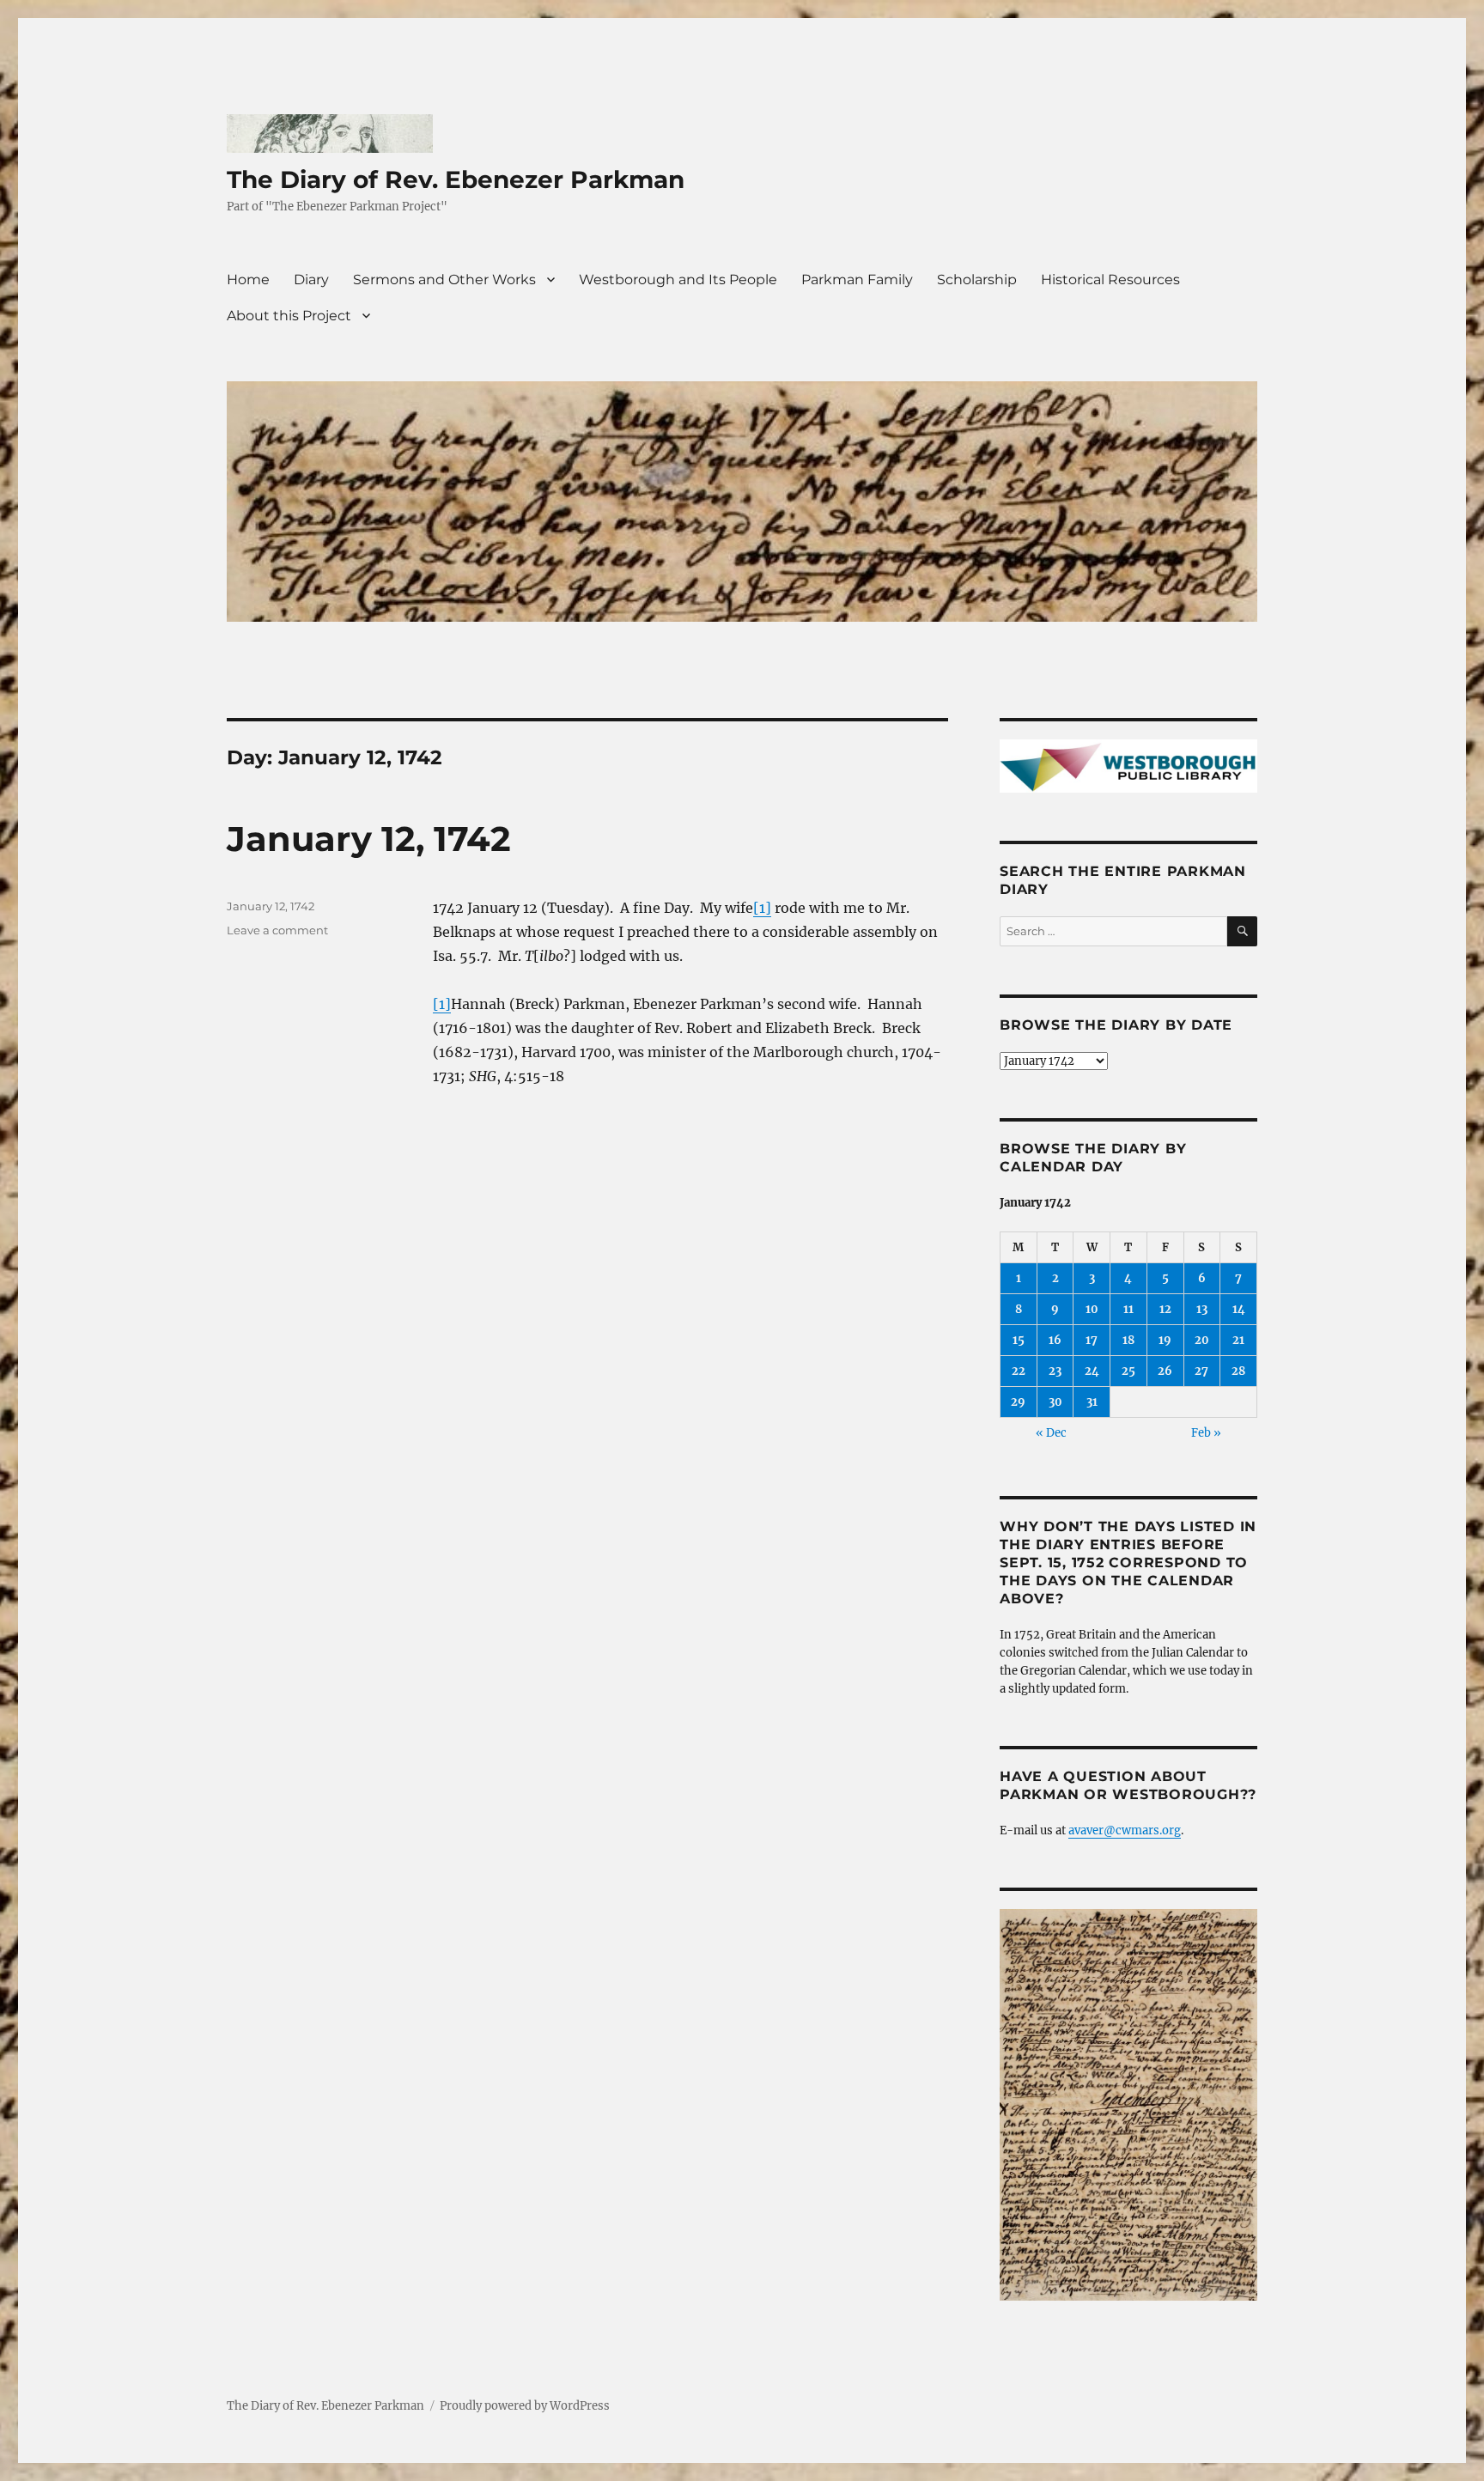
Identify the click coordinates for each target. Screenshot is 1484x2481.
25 (1128, 1371)
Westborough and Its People (678, 280)
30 (1055, 1402)
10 (1092, 1309)
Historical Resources (1110, 280)
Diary (311, 280)
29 (1018, 1402)
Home (248, 280)
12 (1165, 1309)
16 (1055, 1340)
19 (1165, 1340)
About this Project (289, 316)
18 (1128, 1340)
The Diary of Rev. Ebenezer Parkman (456, 179)
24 (1092, 1371)
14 (1239, 1309)
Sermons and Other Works (444, 280)
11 (1128, 1309)
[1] (762, 908)
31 (1092, 1402)
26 (1165, 1371)
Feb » (1206, 1433)
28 (1238, 1371)
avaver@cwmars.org (1125, 1830)
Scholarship (977, 280)
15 (1019, 1340)
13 (1202, 1309)
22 (1019, 1371)
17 (1092, 1340)
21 (1238, 1340)
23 (1055, 1371)
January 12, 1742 (369, 839)
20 (1202, 1340)
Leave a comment (277, 930)
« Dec (1051, 1433)
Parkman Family (857, 280)
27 (1201, 1371)
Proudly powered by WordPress (525, 2406)
